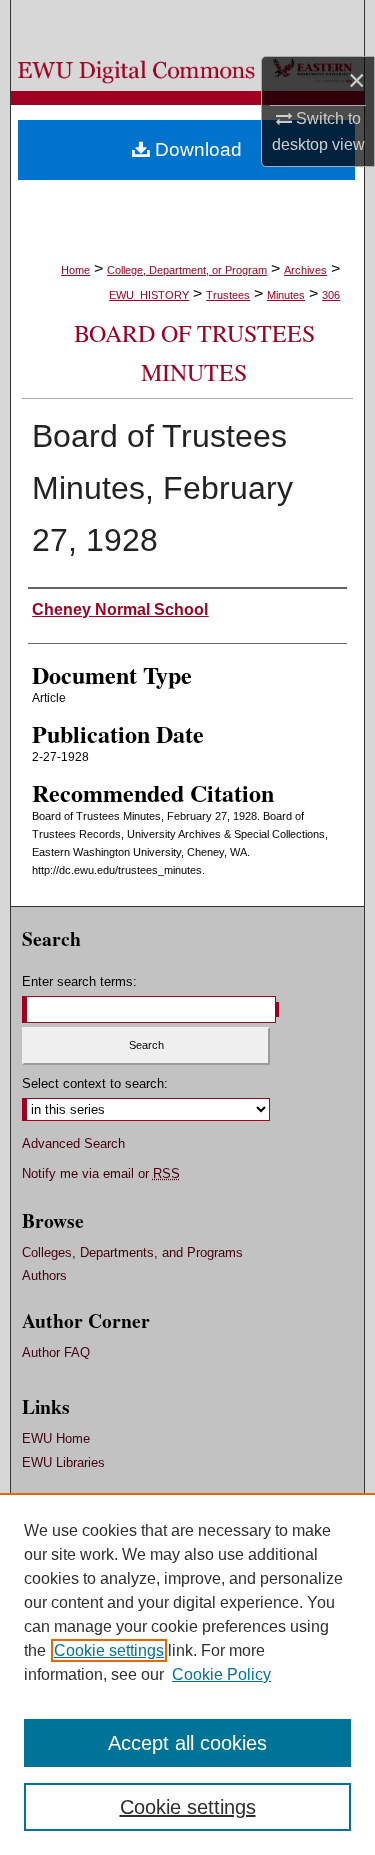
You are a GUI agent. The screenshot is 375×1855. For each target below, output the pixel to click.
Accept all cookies (187, 1743)
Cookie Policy (221, 1674)
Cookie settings (109, 1650)
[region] (187, 1674)
